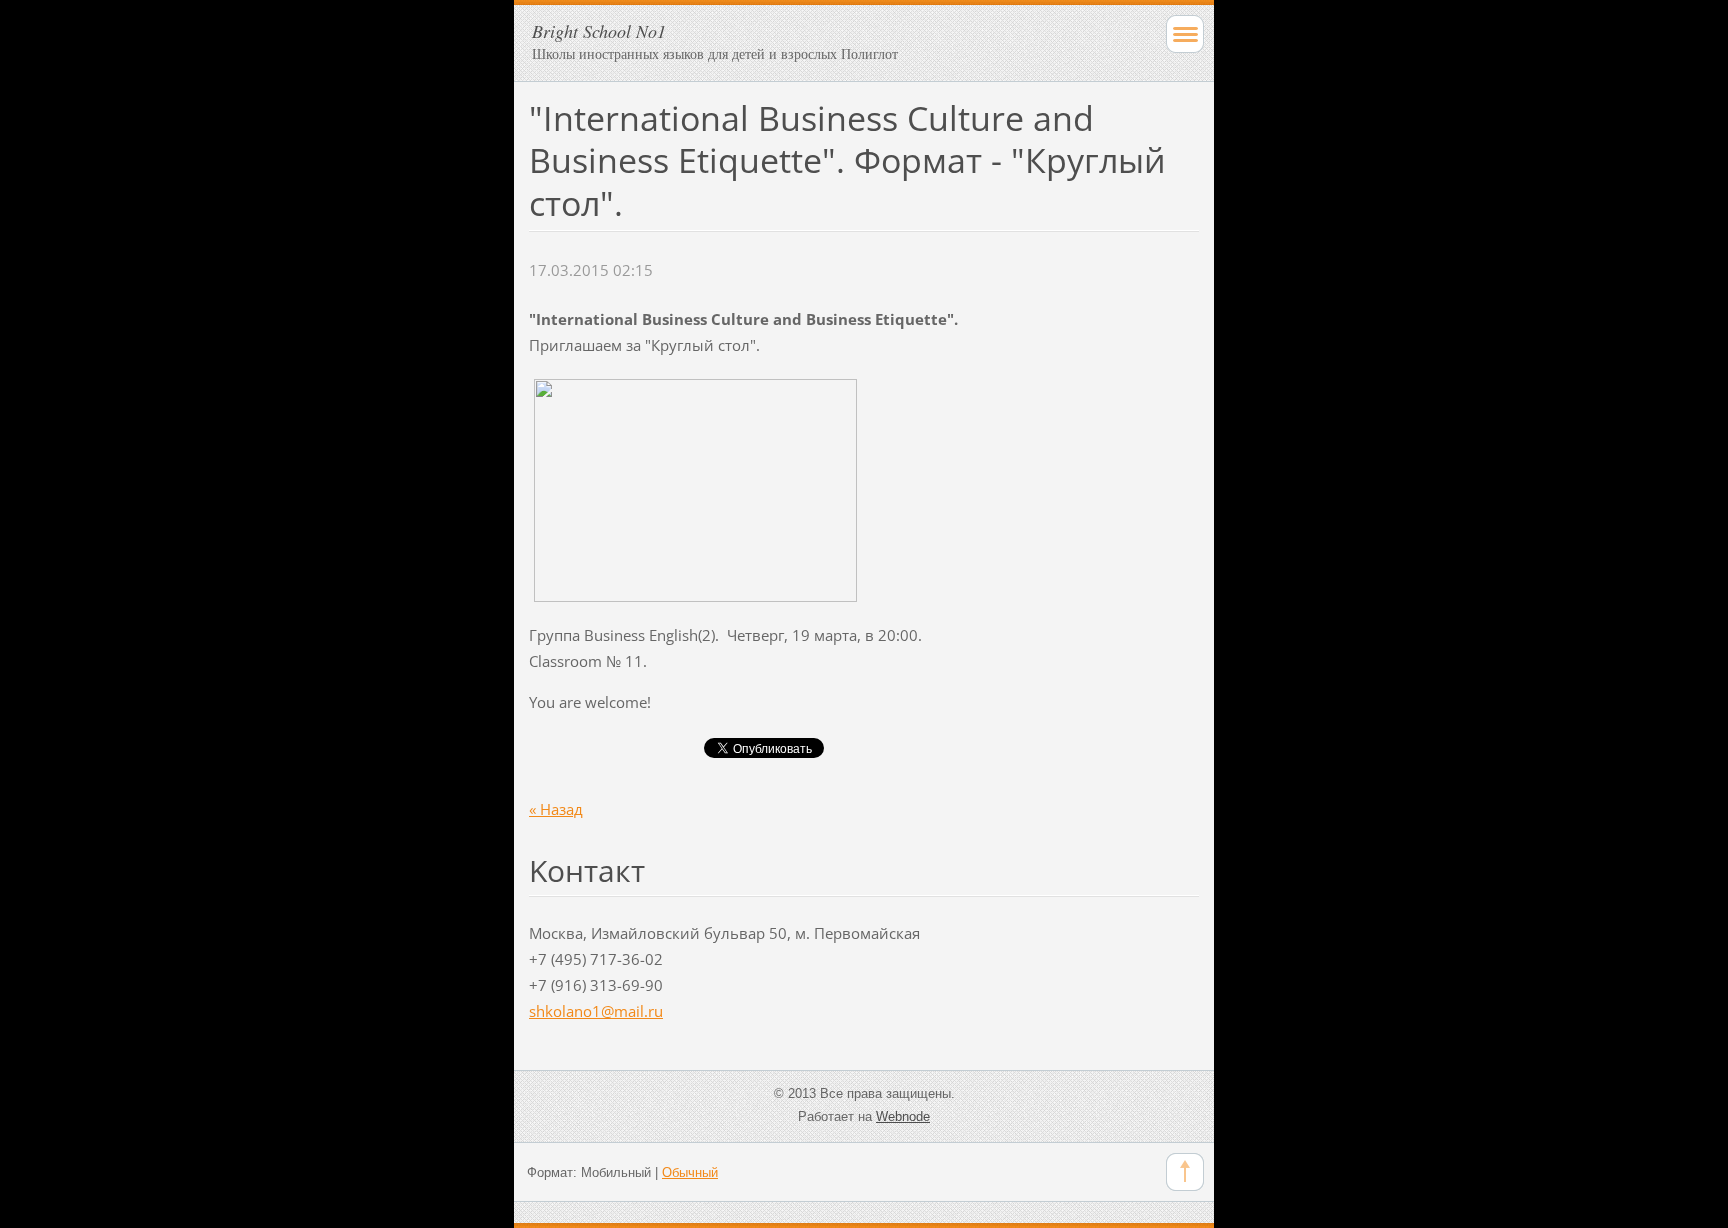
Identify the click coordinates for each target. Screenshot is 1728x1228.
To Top (1185, 1172)
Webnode (903, 1116)
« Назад (556, 809)
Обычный (690, 1172)
